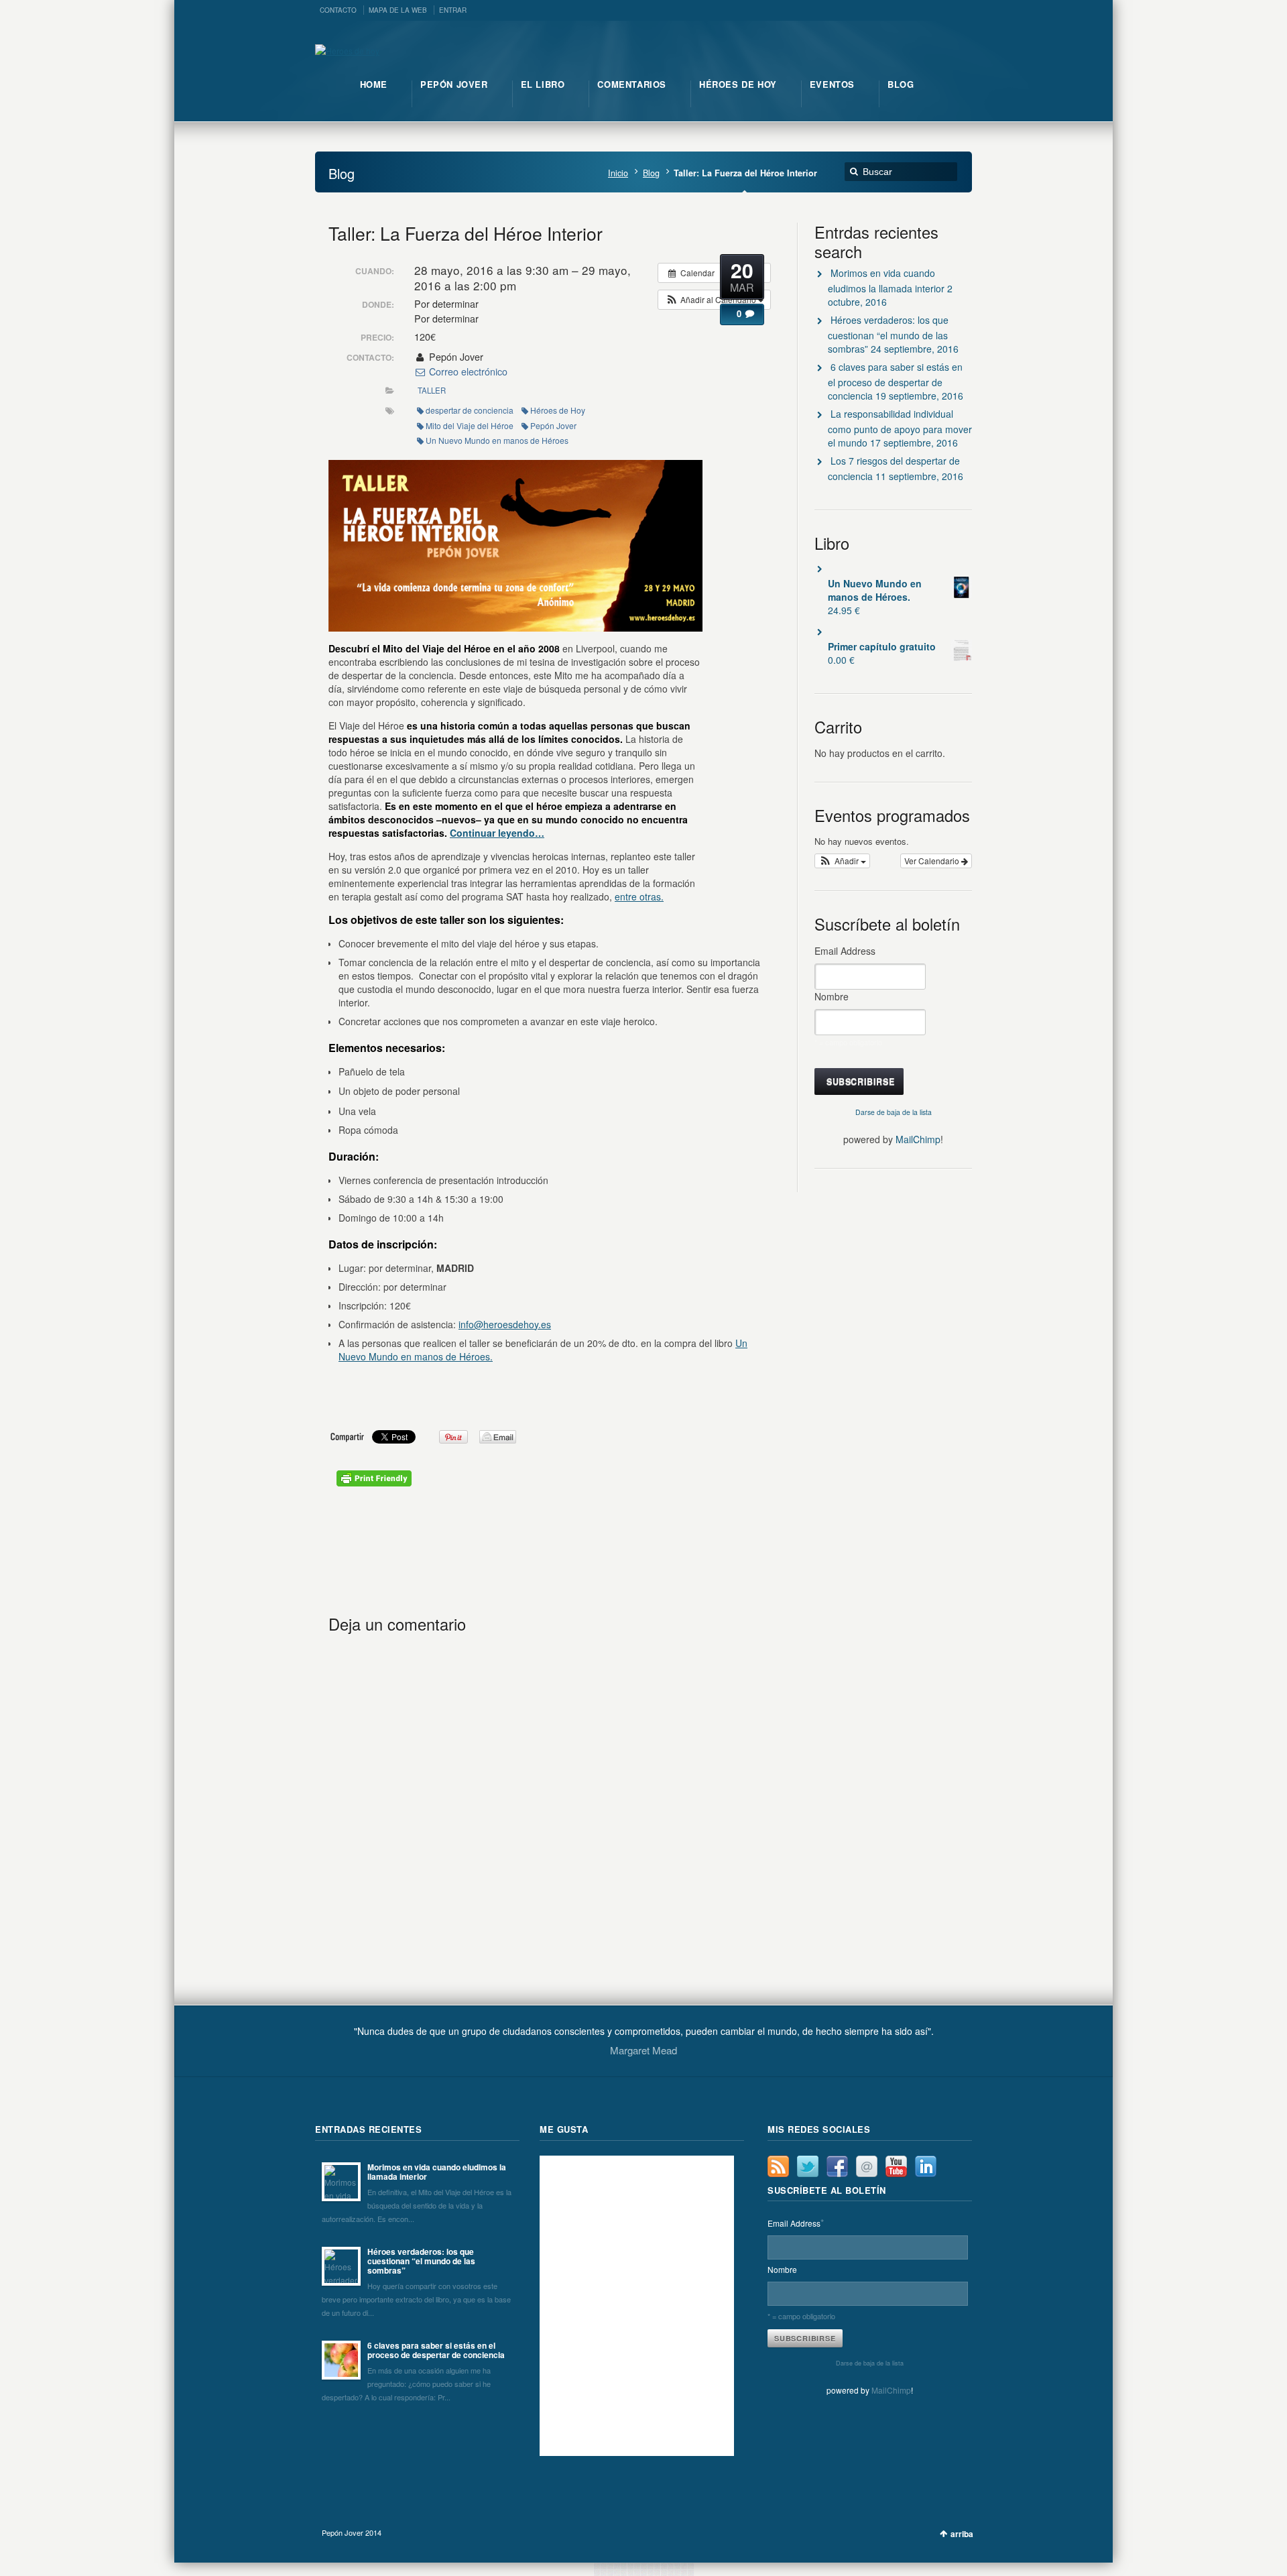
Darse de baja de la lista (894, 1112)
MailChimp (918, 1139)
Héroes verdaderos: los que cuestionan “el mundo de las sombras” (888, 334)
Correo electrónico (467, 371)
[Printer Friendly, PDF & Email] (374, 1482)
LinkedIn (926, 2166)
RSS (778, 2166)
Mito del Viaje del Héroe (470, 425)
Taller (432, 390)
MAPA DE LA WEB (398, 10)
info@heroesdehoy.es (505, 1324)
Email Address (847, 951)
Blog (651, 173)
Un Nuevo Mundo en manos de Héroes (497, 440)
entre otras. (639, 896)
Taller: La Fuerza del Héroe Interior (466, 233)
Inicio (618, 173)
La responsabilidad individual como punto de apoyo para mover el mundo (900, 428)
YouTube (896, 2166)
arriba (962, 2534)
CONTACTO (338, 10)
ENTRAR (453, 10)
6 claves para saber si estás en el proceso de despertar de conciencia (895, 381)
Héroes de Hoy (558, 410)
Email (867, 2166)
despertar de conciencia (470, 410)
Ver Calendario (933, 861)
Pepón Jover (553, 425)
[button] (714, 300)
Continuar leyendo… (497, 833)
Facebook (837, 2166)
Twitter (808, 2166)
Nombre (832, 996)
